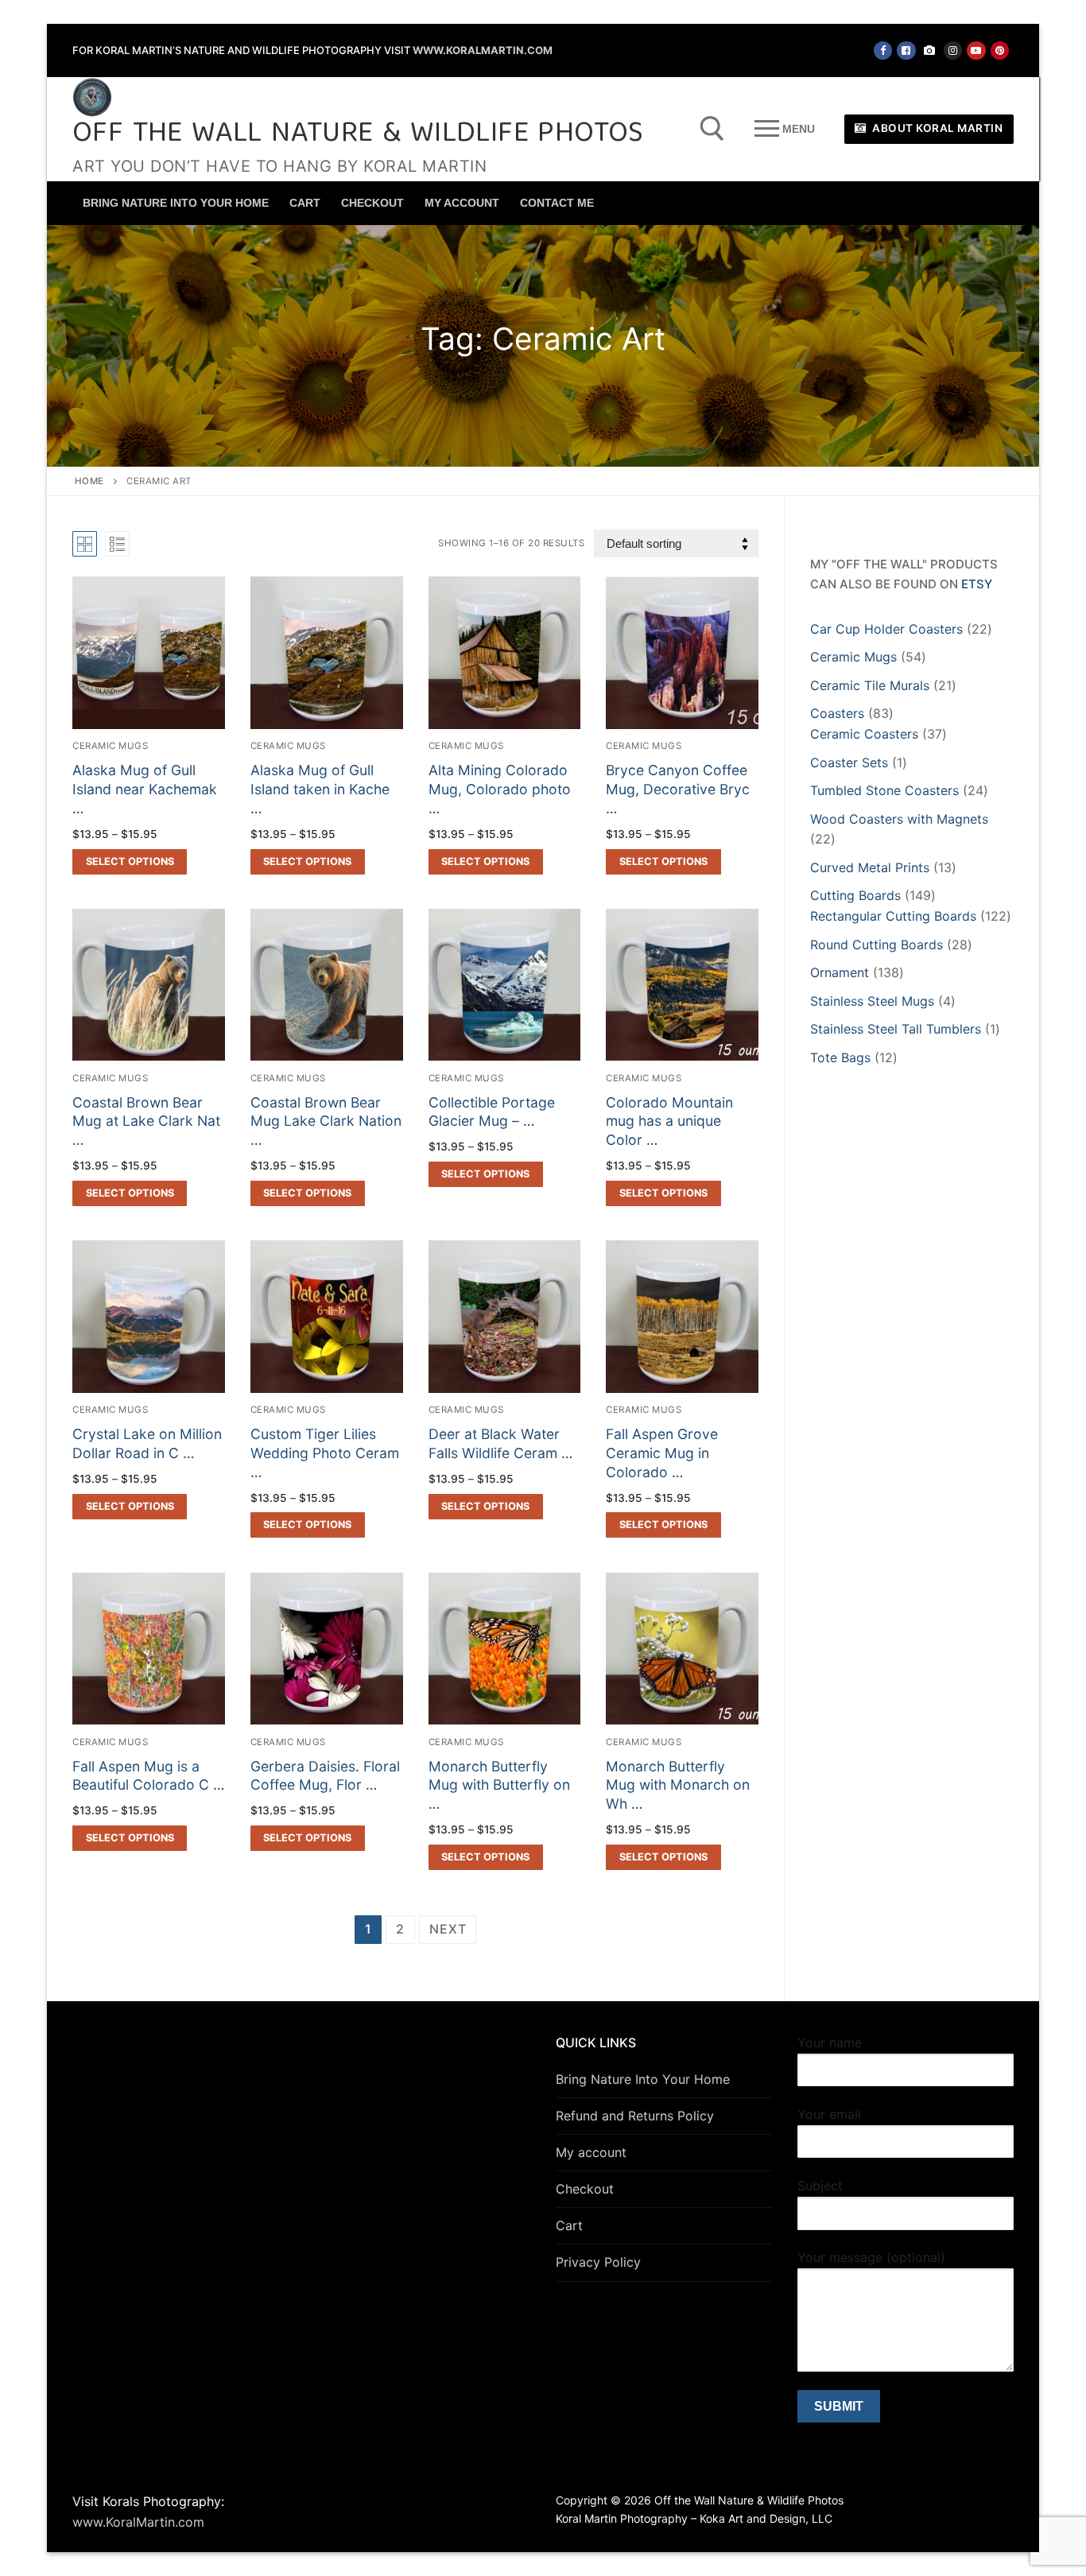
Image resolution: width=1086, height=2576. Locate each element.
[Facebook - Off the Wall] (883, 50)
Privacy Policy (598, 2262)
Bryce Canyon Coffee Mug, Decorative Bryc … (678, 789)
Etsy (977, 584)
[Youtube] (976, 50)
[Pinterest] (1000, 50)
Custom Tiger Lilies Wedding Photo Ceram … (325, 1453)
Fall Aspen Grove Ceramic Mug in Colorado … (662, 1453)
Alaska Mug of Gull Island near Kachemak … (145, 789)
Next (448, 1929)
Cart (569, 2225)
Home (89, 481)
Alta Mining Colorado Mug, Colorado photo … (500, 789)
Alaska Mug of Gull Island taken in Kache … (320, 789)
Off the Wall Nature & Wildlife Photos (358, 135)
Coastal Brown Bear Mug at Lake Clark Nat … (146, 1121)
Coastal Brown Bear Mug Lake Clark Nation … (326, 1121)
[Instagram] (953, 50)
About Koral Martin (937, 128)
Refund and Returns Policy (635, 2116)
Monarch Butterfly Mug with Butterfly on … (499, 1785)
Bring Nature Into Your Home (643, 2079)
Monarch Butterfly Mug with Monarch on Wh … (678, 1785)
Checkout (585, 2189)
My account (591, 2152)
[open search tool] (712, 129)
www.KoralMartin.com (483, 50)
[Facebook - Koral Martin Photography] (906, 50)
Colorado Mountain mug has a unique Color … (669, 1121)
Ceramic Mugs (110, 746)
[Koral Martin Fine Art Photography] (930, 50)
